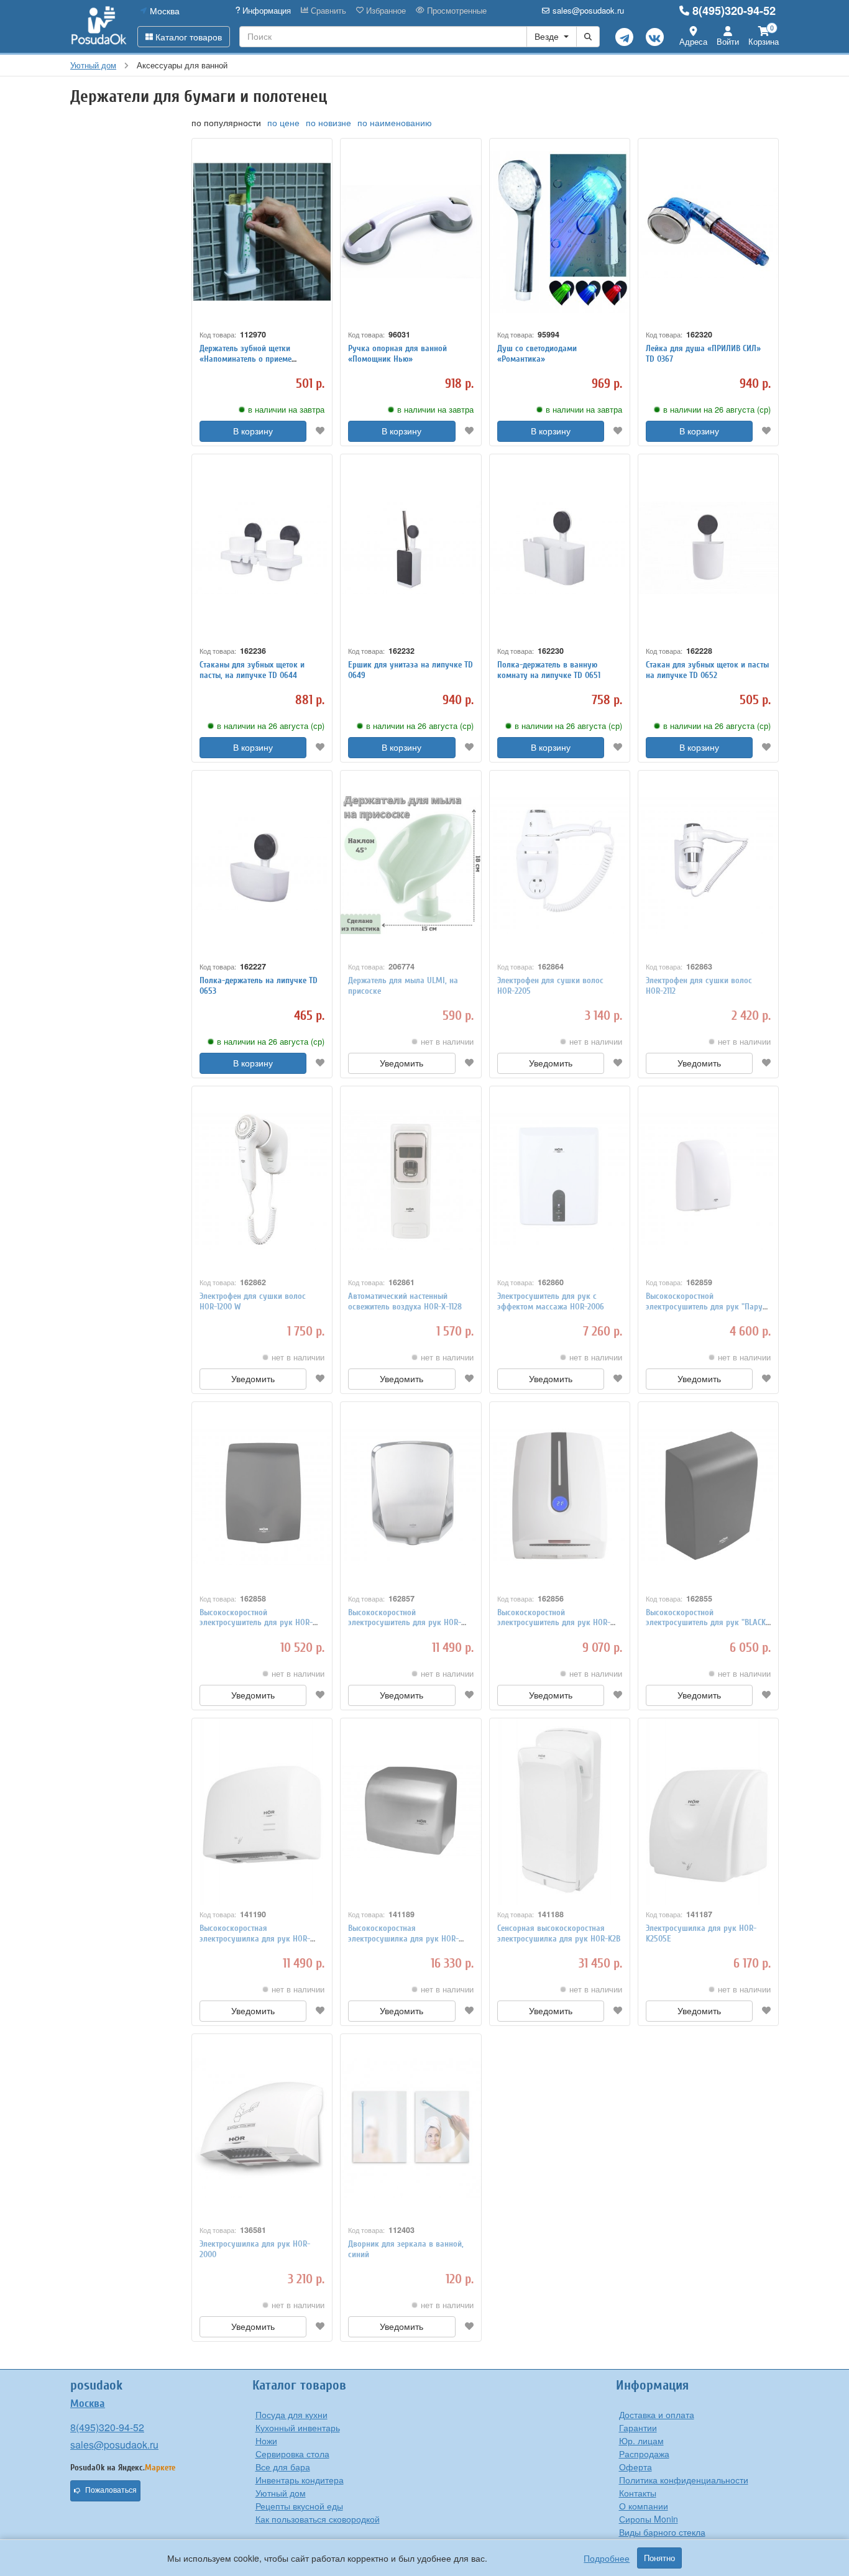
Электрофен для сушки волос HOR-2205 (550, 986)
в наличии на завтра (286, 410)
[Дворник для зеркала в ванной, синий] (411, 2127)
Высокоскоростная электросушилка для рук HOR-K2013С (255, 1939)
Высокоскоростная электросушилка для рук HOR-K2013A (403, 1939)
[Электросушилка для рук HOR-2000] (262, 2127)
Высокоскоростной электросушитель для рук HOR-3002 (405, 1623)
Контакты (638, 2493)
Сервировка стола (292, 2454)
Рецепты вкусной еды (299, 2506)
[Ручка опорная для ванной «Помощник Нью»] (411, 232)
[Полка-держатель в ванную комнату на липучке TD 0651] (560, 548)
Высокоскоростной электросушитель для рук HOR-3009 (256, 1623)
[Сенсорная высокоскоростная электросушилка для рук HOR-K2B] (560, 1812)
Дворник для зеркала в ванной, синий (406, 2249)
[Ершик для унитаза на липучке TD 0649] (411, 548)
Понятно (659, 2558)
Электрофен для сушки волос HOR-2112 (699, 986)
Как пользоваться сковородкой (318, 2519)
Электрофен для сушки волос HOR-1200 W (253, 1301)
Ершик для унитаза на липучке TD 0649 (411, 670)
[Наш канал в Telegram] (624, 37)
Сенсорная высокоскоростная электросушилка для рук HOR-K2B (559, 1933)
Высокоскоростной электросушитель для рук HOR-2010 (554, 1623)
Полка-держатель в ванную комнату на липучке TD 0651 (549, 670)
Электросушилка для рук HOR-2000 (255, 2249)
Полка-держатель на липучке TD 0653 (259, 986)
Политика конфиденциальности (684, 2480)
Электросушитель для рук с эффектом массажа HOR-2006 (551, 1301)
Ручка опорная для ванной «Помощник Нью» (397, 354)
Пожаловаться (111, 2490)
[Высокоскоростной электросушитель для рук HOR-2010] (560, 1495)
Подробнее (607, 2558)
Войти (728, 41)
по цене (283, 122)
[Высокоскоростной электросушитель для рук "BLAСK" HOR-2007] (708, 1495)
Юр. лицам (641, 2441)
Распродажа (644, 2454)
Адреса (693, 41)
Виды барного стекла (662, 2532)
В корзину (253, 431)
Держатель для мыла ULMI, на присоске (403, 986)
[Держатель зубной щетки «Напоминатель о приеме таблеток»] (262, 232)
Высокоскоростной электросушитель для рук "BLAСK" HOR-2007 (707, 1623)
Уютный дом (281, 2493)
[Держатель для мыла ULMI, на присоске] (411, 864)
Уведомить (402, 1063)
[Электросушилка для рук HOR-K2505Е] (708, 1812)
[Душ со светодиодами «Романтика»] (560, 232)
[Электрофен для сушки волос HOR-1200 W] (262, 1180)
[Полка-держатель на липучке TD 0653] (262, 864)
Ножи (266, 2441)
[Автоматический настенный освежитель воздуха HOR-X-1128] (411, 1180)
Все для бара (283, 2467)
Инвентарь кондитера (300, 2480)
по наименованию (395, 122)
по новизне (328, 122)
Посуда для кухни (291, 2414)
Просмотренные (456, 11)
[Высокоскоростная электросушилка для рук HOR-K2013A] (411, 1812)
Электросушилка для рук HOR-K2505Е (701, 1933)
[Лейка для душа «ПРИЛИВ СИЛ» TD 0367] (708, 232)
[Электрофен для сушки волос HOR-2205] (560, 864)
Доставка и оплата (657, 2414)
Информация (265, 11)
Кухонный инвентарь (298, 2427)
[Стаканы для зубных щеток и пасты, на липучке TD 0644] (262, 548)
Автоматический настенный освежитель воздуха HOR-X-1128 (405, 1301)
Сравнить (327, 11)
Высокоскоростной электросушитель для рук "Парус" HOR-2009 (708, 1307)
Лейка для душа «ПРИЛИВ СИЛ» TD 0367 (703, 354)
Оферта (636, 2467)
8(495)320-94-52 (734, 11)
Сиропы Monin (649, 2519)
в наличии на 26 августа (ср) (717, 410)
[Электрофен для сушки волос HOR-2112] (708, 864)
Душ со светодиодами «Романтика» (537, 354)
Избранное (385, 11)
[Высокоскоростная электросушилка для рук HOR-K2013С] (262, 1812)
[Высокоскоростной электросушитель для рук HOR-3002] (411, 1495)
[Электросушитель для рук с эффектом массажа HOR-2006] (560, 1180)
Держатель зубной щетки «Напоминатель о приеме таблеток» (246, 359)
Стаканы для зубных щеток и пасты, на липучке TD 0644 (252, 670)
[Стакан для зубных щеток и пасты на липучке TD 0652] (708, 548)
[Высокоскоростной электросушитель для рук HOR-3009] (262, 1495)
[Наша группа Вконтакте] (655, 37)
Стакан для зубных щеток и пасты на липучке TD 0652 (707, 670)
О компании (644, 2506)
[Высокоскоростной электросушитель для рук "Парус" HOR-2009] (708, 1180)
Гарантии (638, 2427)
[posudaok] (99, 26)
